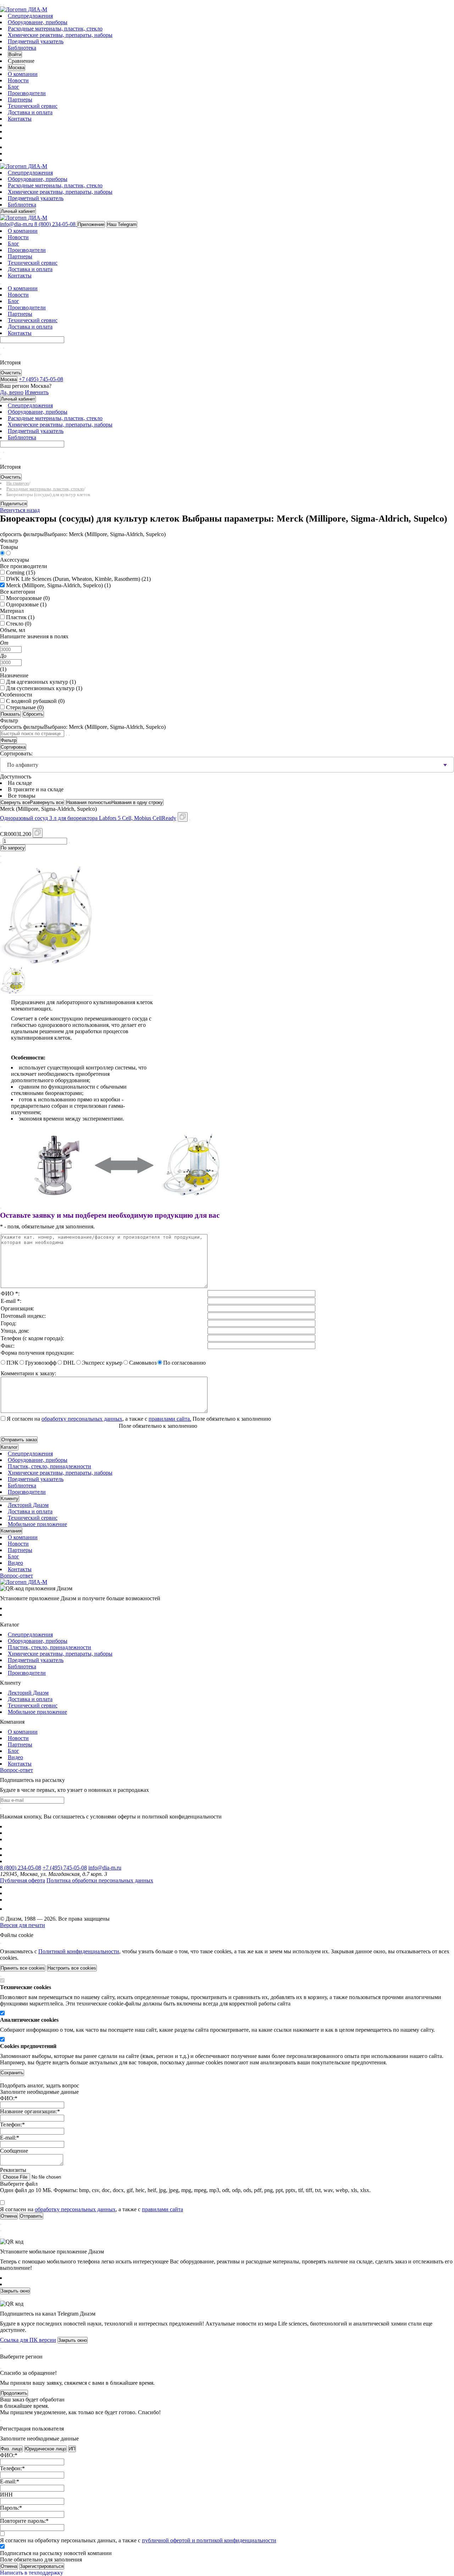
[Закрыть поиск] (1, 354)
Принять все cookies (23, 1968)
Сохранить (12, 2073)
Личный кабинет (18, 211)
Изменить (37, 392)
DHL (69, 1363)
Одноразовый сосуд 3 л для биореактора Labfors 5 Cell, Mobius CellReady (88, 818)
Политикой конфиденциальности (79, 1951)
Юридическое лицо (45, 2449)
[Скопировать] (183, 817)
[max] (12, 147)
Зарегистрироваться (42, 2566)
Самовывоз (143, 1363)
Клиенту (10, 1499)
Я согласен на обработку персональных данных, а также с (138, 2540)
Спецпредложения (30, 16)
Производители (27, 93)
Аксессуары (15, 560)
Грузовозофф (41, 1363)
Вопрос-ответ (16, 1576)
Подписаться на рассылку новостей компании (56, 2553)
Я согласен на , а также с (99, 1419)
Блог (13, 87)
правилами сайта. (170, 1419)
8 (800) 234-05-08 (21, 1868)
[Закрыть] (1, 1208)
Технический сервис (33, 106)
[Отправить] (1, 348)
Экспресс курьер (102, 1363)
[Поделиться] (190, 820)
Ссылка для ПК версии (28, 2340)
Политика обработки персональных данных (100, 1880)
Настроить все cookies (72, 1968)
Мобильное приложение (37, 1524)
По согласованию (184, 1363)
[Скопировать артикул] (38, 833)
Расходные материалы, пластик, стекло (55, 29)
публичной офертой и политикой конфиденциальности (209, 2540)
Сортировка (13, 747)
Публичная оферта (23, 1880)
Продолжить (14, 2393)
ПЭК (12, 1363)
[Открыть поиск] (4, 5)
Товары (9, 547)
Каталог (9, 1447)
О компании (23, 74)
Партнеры (20, 100)
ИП (72, 2449)
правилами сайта (162, 2209)
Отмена (9, 2566)
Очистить (11, 373)
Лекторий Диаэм (28, 1505)
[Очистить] (4, 348)
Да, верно (12, 392)
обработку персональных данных (82, 1419)
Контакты (20, 119)
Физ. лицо (11, 2449)
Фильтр (9, 740)
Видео (15, 1563)
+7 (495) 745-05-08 (65, 1868)
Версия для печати (23, 1925)
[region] (227, 1323)
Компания (11, 1531)
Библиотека (22, 48)
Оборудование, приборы (38, 22)
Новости (18, 80)
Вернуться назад (20, 510)
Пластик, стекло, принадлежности (49, 1466)
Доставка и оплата (30, 112)
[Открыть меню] (1, 5)
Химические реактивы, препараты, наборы (60, 35)
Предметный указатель (36, 41)
